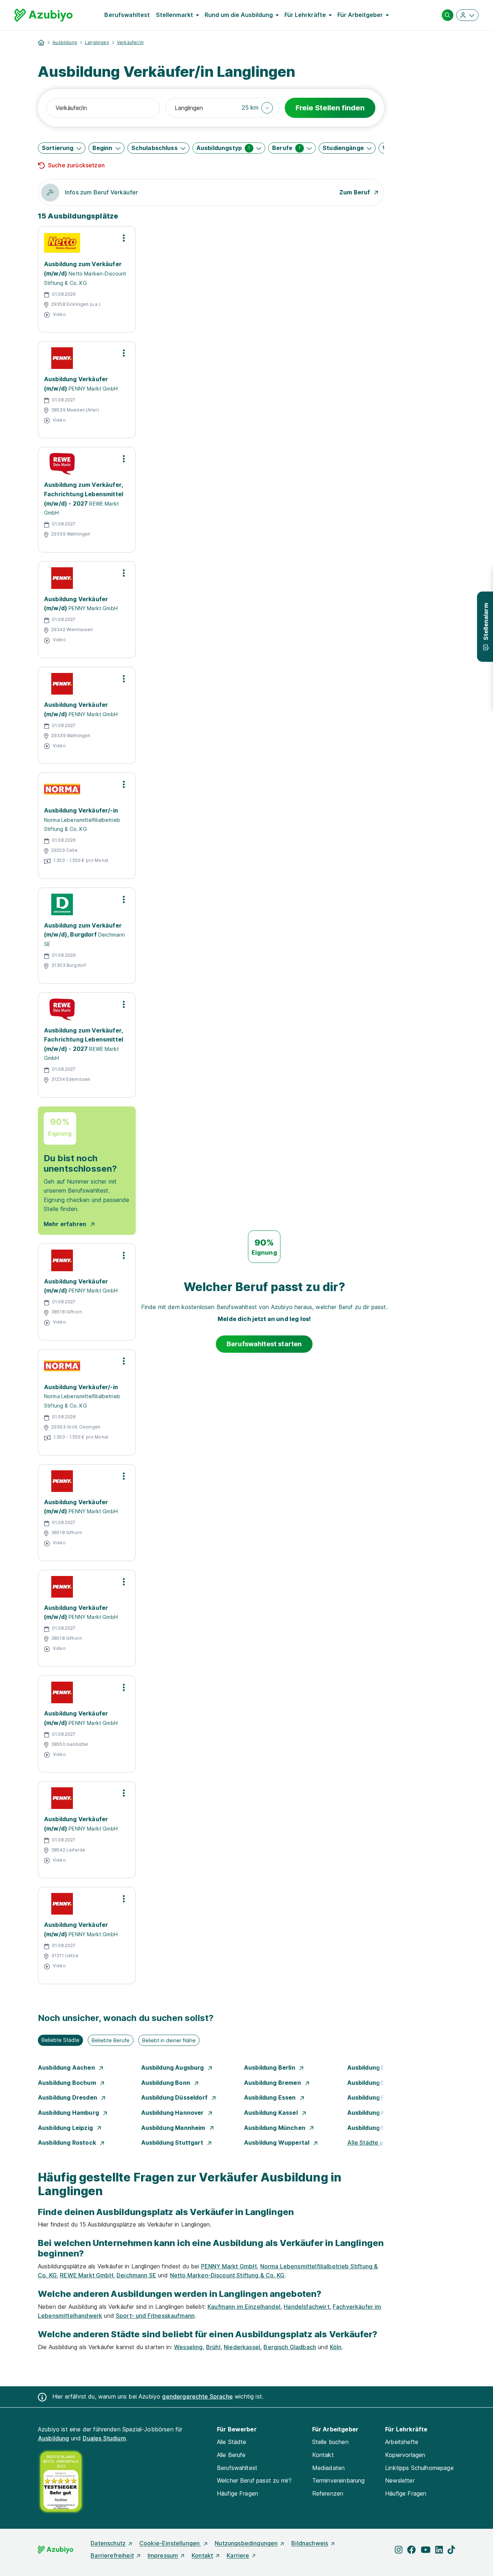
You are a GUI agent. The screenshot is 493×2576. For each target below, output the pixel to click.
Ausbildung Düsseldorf (175, 2097)
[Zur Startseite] (43, 15)
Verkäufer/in (130, 42)
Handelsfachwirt (306, 2307)
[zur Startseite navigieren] (41, 43)
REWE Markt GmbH (86, 2275)
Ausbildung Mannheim (174, 2128)
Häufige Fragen (237, 2493)
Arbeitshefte (402, 2442)
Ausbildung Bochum (68, 2083)
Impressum (163, 2555)
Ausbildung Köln (371, 2113)
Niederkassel (242, 2347)
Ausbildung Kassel (272, 2113)
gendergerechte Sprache (197, 2396)
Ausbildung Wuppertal (277, 2143)
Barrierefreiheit (112, 2555)
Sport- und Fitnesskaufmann (155, 2316)
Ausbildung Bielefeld (378, 2068)
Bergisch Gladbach (290, 2347)
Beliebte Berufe (111, 2040)
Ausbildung (65, 42)
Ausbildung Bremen (273, 2083)
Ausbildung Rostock (68, 2143)
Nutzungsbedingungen (246, 2543)
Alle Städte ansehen (375, 2143)
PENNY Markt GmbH (229, 2266)
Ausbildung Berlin (270, 2068)
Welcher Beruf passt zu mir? (254, 2480)
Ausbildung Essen (271, 2097)
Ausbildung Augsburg (173, 2068)
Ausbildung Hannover (173, 2113)
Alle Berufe (231, 2455)
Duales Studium (104, 2438)
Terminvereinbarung (339, 2480)
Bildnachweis (310, 2543)
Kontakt (323, 2455)
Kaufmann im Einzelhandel (244, 2307)
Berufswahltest (127, 15)
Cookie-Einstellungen (170, 2543)
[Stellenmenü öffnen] (124, 238)
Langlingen (97, 42)
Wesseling (188, 2347)
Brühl (213, 2347)
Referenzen (328, 2493)
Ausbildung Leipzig (66, 2128)
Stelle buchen (330, 2442)
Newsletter (400, 2480)
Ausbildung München (275, 2128)
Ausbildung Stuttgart (173, 2143)
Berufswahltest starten (264, 1344)
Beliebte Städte (60, 2040)
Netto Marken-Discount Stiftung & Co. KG (227, 2275)
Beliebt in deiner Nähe (169, 2040)
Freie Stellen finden (330, 108)
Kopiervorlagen (405, 2455)
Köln (336, 2347)
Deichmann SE (136, 2275)
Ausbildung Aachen (67, 2068)
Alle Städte (232, 2442)
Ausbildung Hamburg (69, 2113)
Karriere (238, 2555)
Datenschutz (108, 2543)
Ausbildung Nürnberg (379, 2128)
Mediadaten (329, 2468)
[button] (258, 108)
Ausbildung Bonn (167, 2083)
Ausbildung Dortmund (380, 2083)
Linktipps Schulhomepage (419, 2468)
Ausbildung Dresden (68, 2097)
